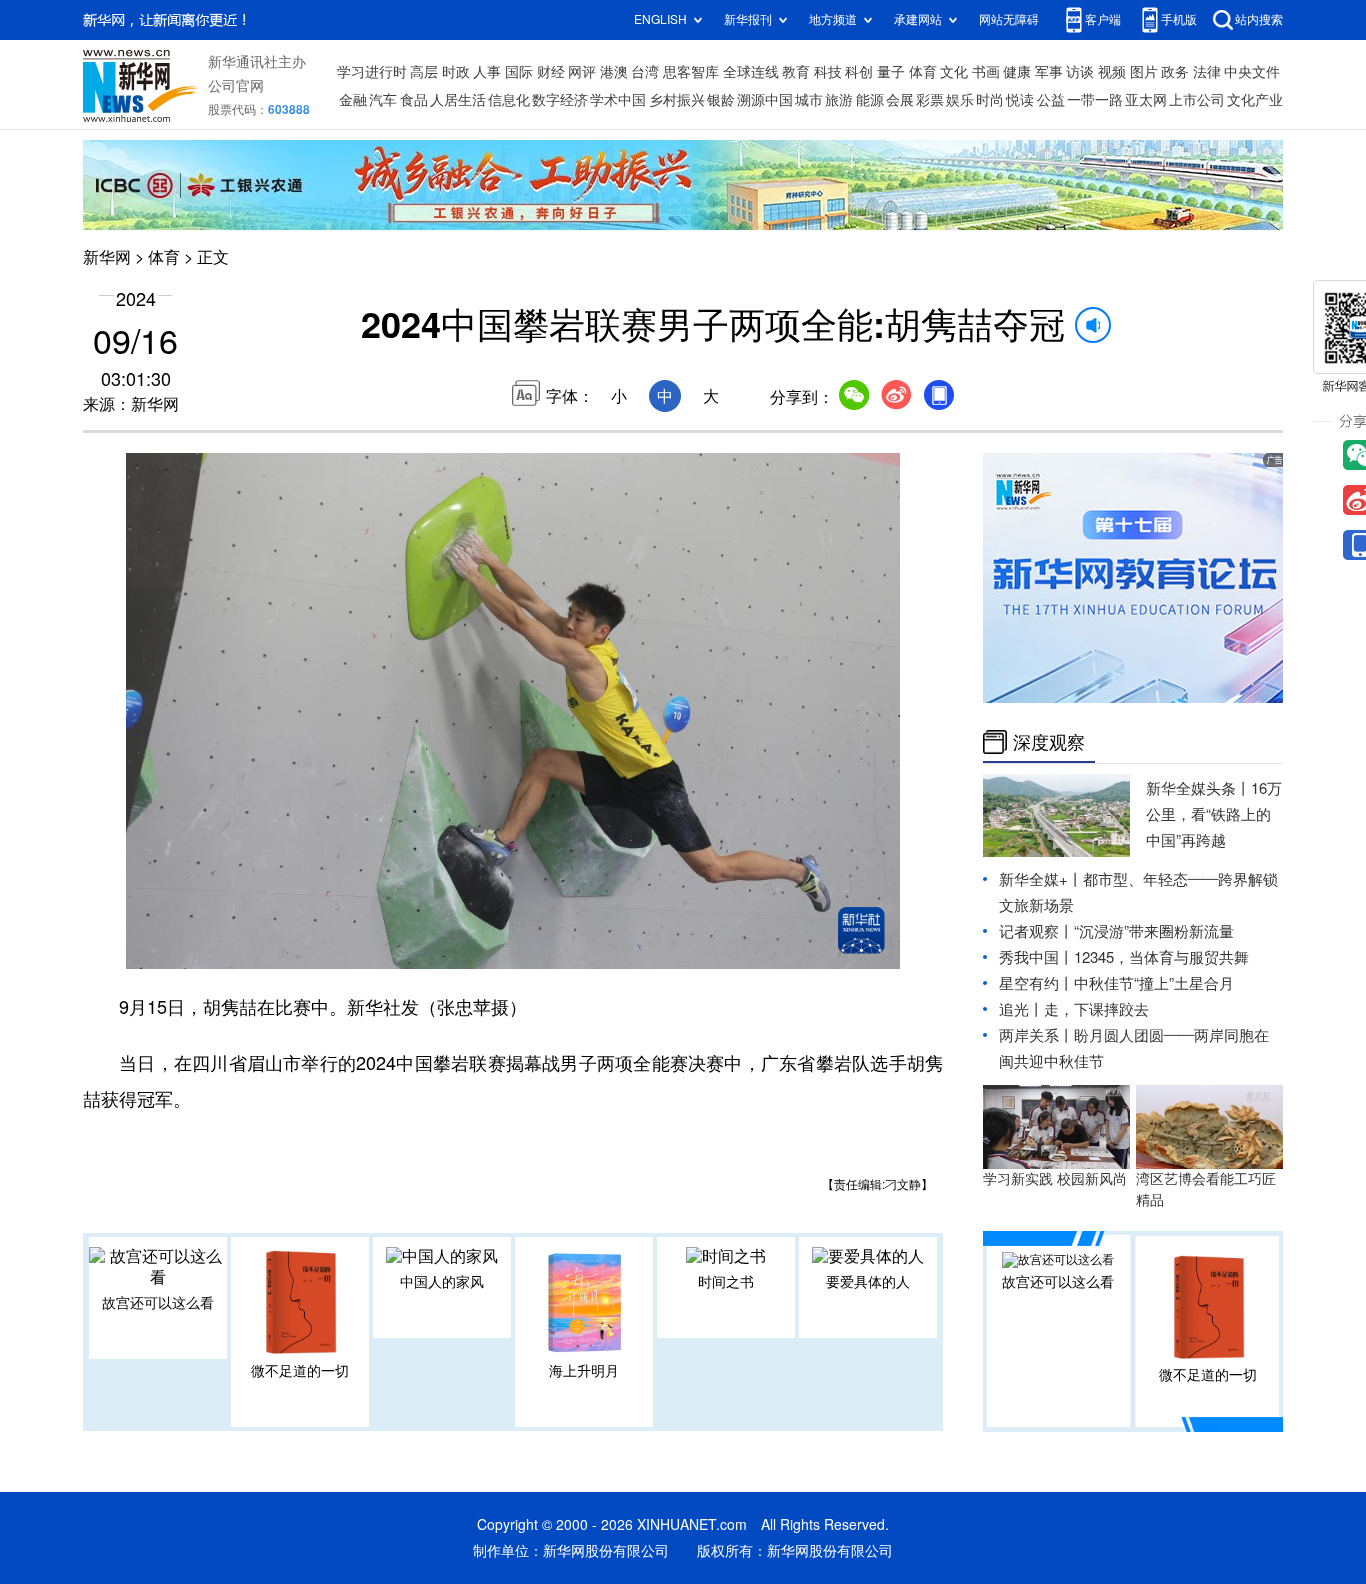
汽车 (383, 100)
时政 (456, 72)
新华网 (107, 257)
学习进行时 (372, 72)
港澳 (614, 72)
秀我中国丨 (1036, 957)
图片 (1144, 72)
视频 (1112, 72)
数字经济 (560, 100)
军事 (1049, 72)
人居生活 (458, 100)
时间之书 (726, 1282)
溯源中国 (765, 100)
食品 (414, 100)
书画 (986, 72)
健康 (1017, 72)
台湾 (645, 72)
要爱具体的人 (868, 1282)
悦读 (1020, 100)
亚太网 (1146, 100)
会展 (900, 100)
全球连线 (751, 72)
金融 (353, 100)
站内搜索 (1259, 19)
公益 (1051, 100)
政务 (1175, 72)
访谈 (1080, 72)
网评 (582, 72)
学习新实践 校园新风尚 (1055, 1179)
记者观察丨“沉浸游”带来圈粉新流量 (1116, 931)
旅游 (839, 100)
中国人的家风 (442, 1282)
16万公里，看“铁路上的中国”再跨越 (1214, 814)
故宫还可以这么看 (158, 1303)
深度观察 (1049, 742)
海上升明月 (584, 1371)
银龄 (721, 100)
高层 (424, 72)
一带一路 (1095, 100)
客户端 (1103, 19)
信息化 (509, 100)
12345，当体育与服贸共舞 (1161, 957)
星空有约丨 (1036, 983)
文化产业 (1255, 100)
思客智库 (691, 72)
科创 (859, 72)
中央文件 (1252, 72)
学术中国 (618, 100)
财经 (551, 72)
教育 (796, 72)
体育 (923, 72)
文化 (954, 72)
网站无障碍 (1009, 19)
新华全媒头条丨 (1198, 788)
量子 (891, 72)
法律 (1207, 72)
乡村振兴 (677, 100)
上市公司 (1197, 100)
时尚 (990, 100)
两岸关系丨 (1036, 1035)
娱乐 (960, 100)
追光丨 (1021, 1009)
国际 (519, 72)
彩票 (930, 100)
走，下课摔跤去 (1096, 1009)
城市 (809, 100)
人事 (487, 72)
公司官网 (236, 86)
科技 (828, 72)
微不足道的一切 (300, 1371)
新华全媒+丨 (1041, 879)
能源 (870, 100)
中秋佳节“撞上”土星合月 (1154, 983)
